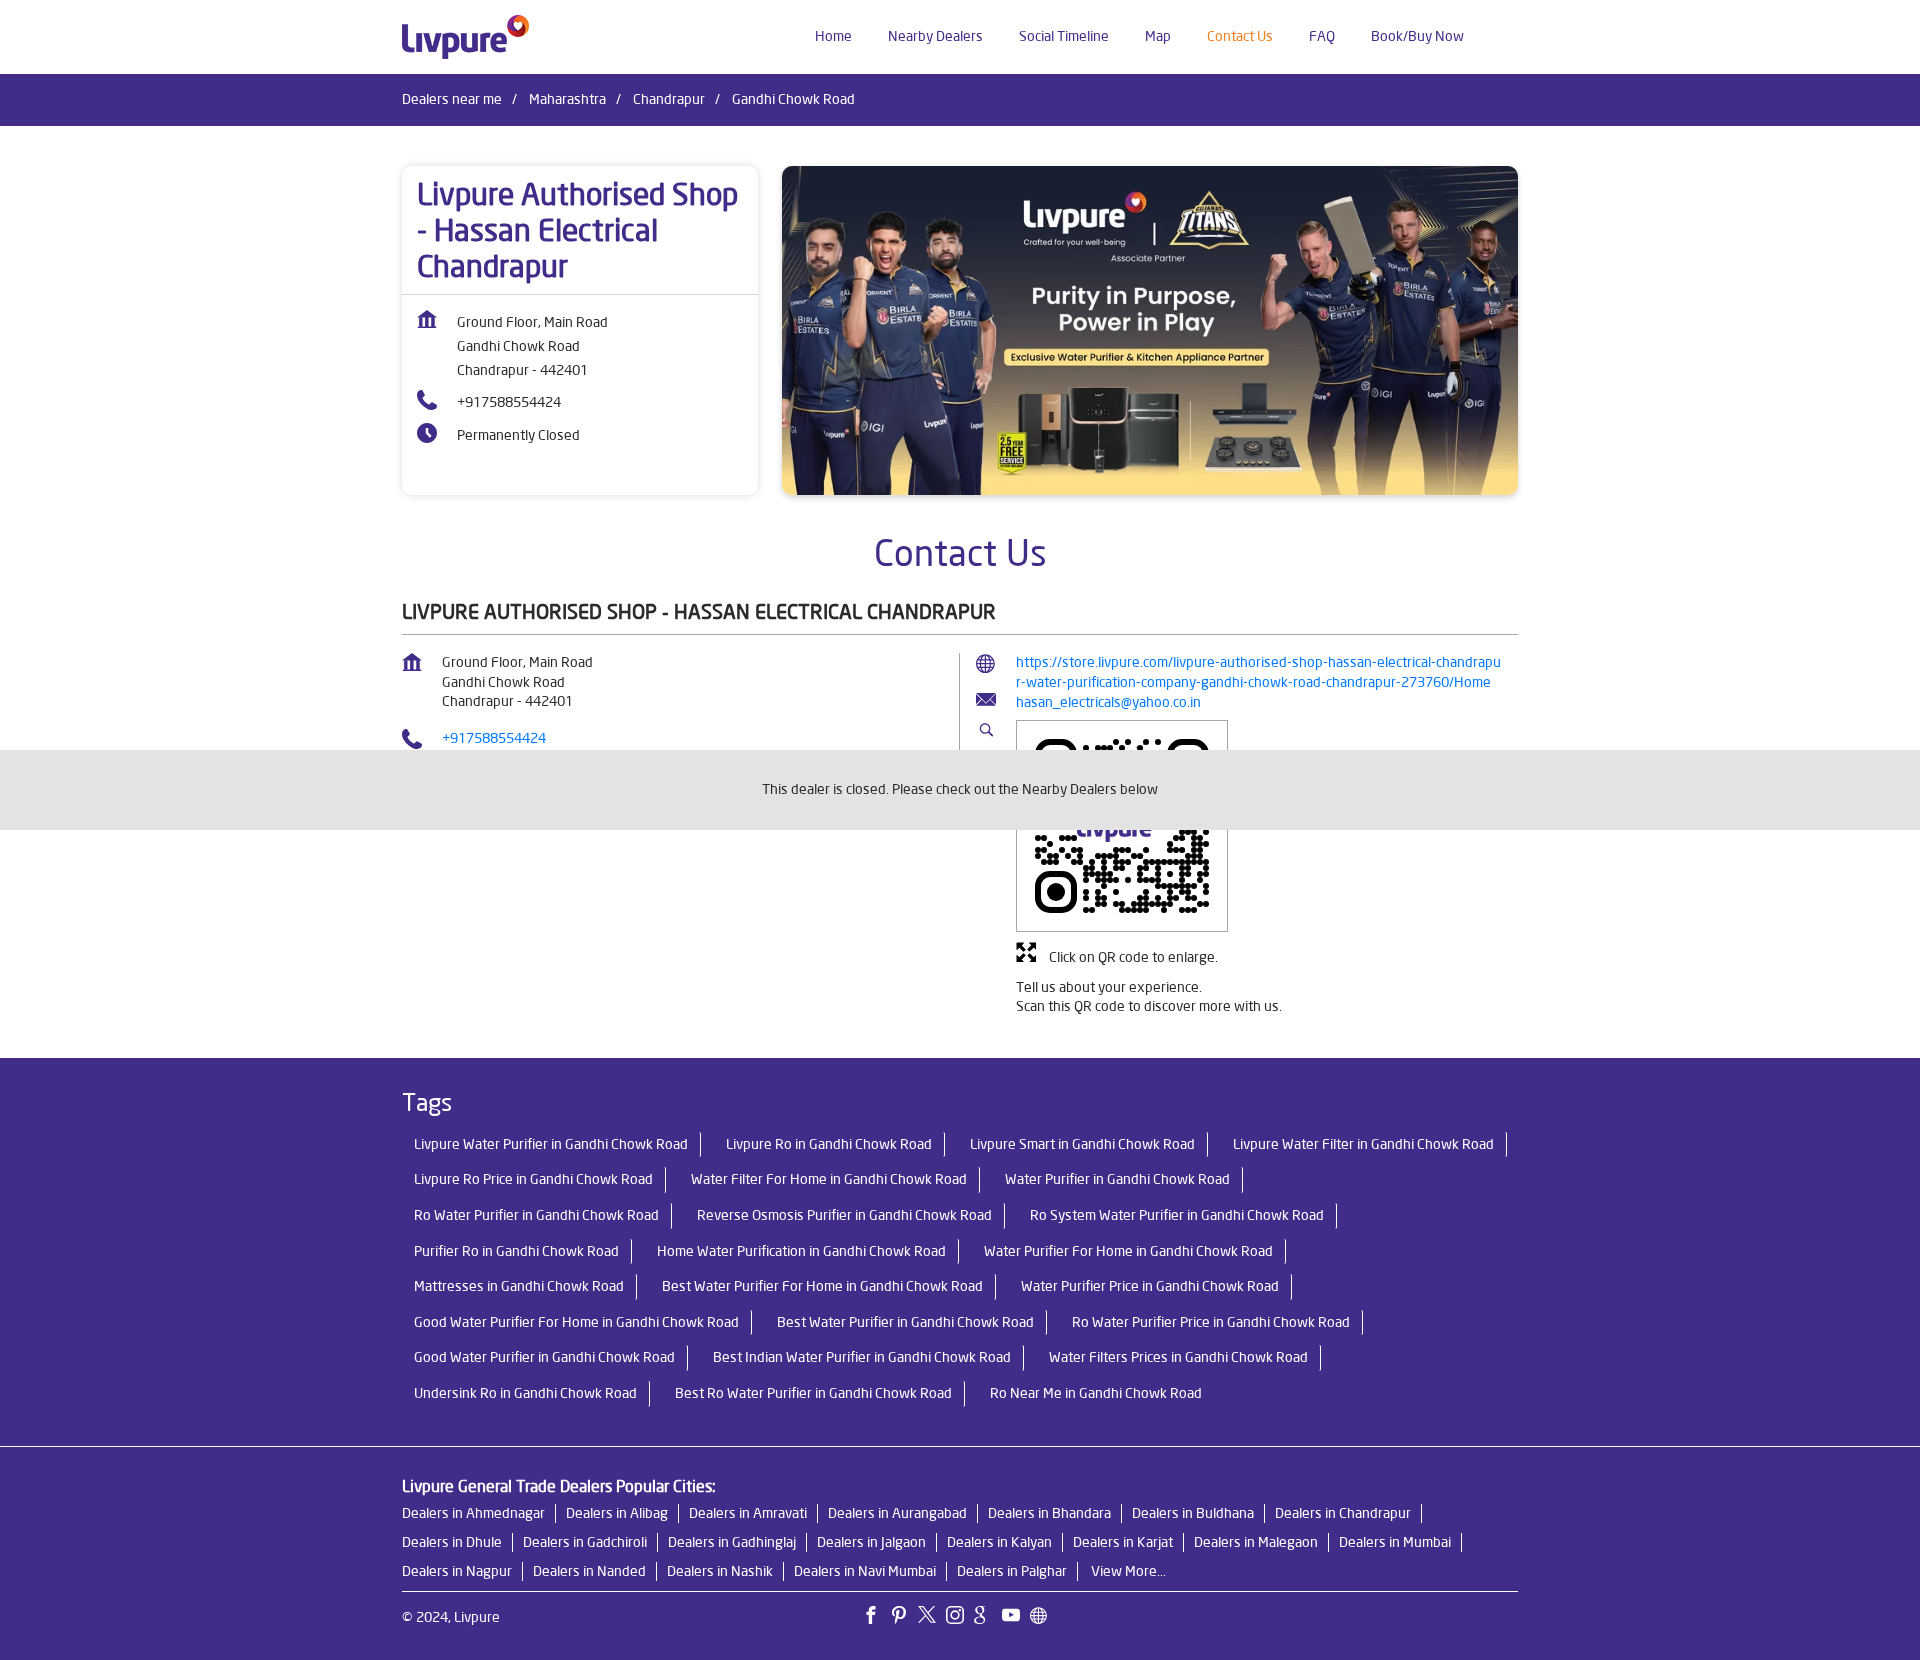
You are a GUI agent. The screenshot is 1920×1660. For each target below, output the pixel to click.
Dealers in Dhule (452, 1542)
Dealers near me (452, 99)
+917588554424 (509, 402)
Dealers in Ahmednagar (473, 1513)
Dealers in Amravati (748, 1513)
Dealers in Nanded (589, 1571)
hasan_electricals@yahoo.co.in (1108, 702)
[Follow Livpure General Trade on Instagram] (960, 1618)
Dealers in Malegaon (1256, 1542)
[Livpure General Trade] (465, 37)
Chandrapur (669, 99)
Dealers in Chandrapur (1343, 1513)
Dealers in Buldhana (1193, 1513)
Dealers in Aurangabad (897, 1513)
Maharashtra (567, 99)
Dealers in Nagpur (457, 1571)
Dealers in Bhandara (1049, 1513)
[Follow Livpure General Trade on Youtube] (1016, 1618)
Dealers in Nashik (720, 1571)
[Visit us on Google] (988, 1618)
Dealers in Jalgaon (871, 1542)
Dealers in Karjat (1123, 1542)
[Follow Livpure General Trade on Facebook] (876, 1618)
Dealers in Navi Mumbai (865, 1571)
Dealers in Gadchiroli (585, 1542)
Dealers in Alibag (617, 1513)
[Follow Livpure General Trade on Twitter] (932, 1618)
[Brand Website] (1044, 1618)
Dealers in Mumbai (1395, 1542)
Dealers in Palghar (1012, 1571)
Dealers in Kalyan (999, 1542)
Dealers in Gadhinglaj (732, 1542)
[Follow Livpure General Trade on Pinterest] (904, 1618)
